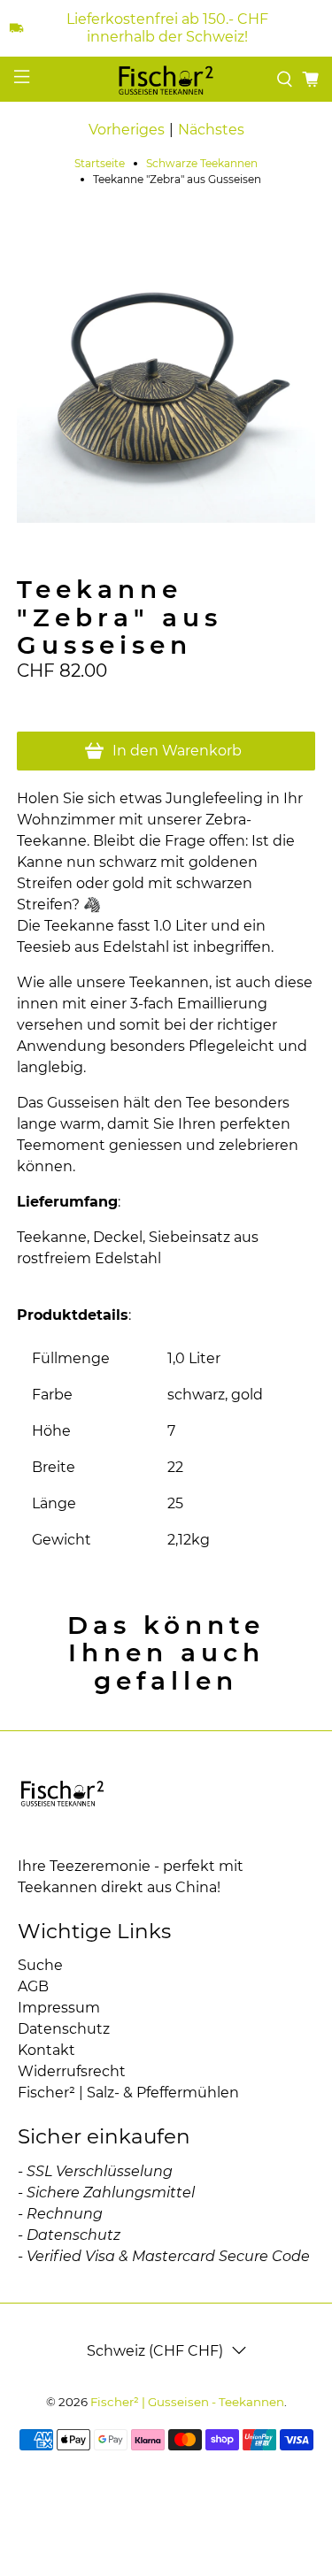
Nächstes (211, 130)
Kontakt (46, 2050)
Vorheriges (127, 130)
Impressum (59, 2008)
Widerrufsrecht (72, 2071)
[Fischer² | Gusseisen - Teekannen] (166, 79)
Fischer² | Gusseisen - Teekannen (187, 2402)
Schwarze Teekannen (202, 164)
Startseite (100, 164)
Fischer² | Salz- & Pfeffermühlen (128, 2093)
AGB (33, 1986)
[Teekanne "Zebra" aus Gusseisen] (166, 374)
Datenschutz (64, 2029)
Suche (40, 1965)
